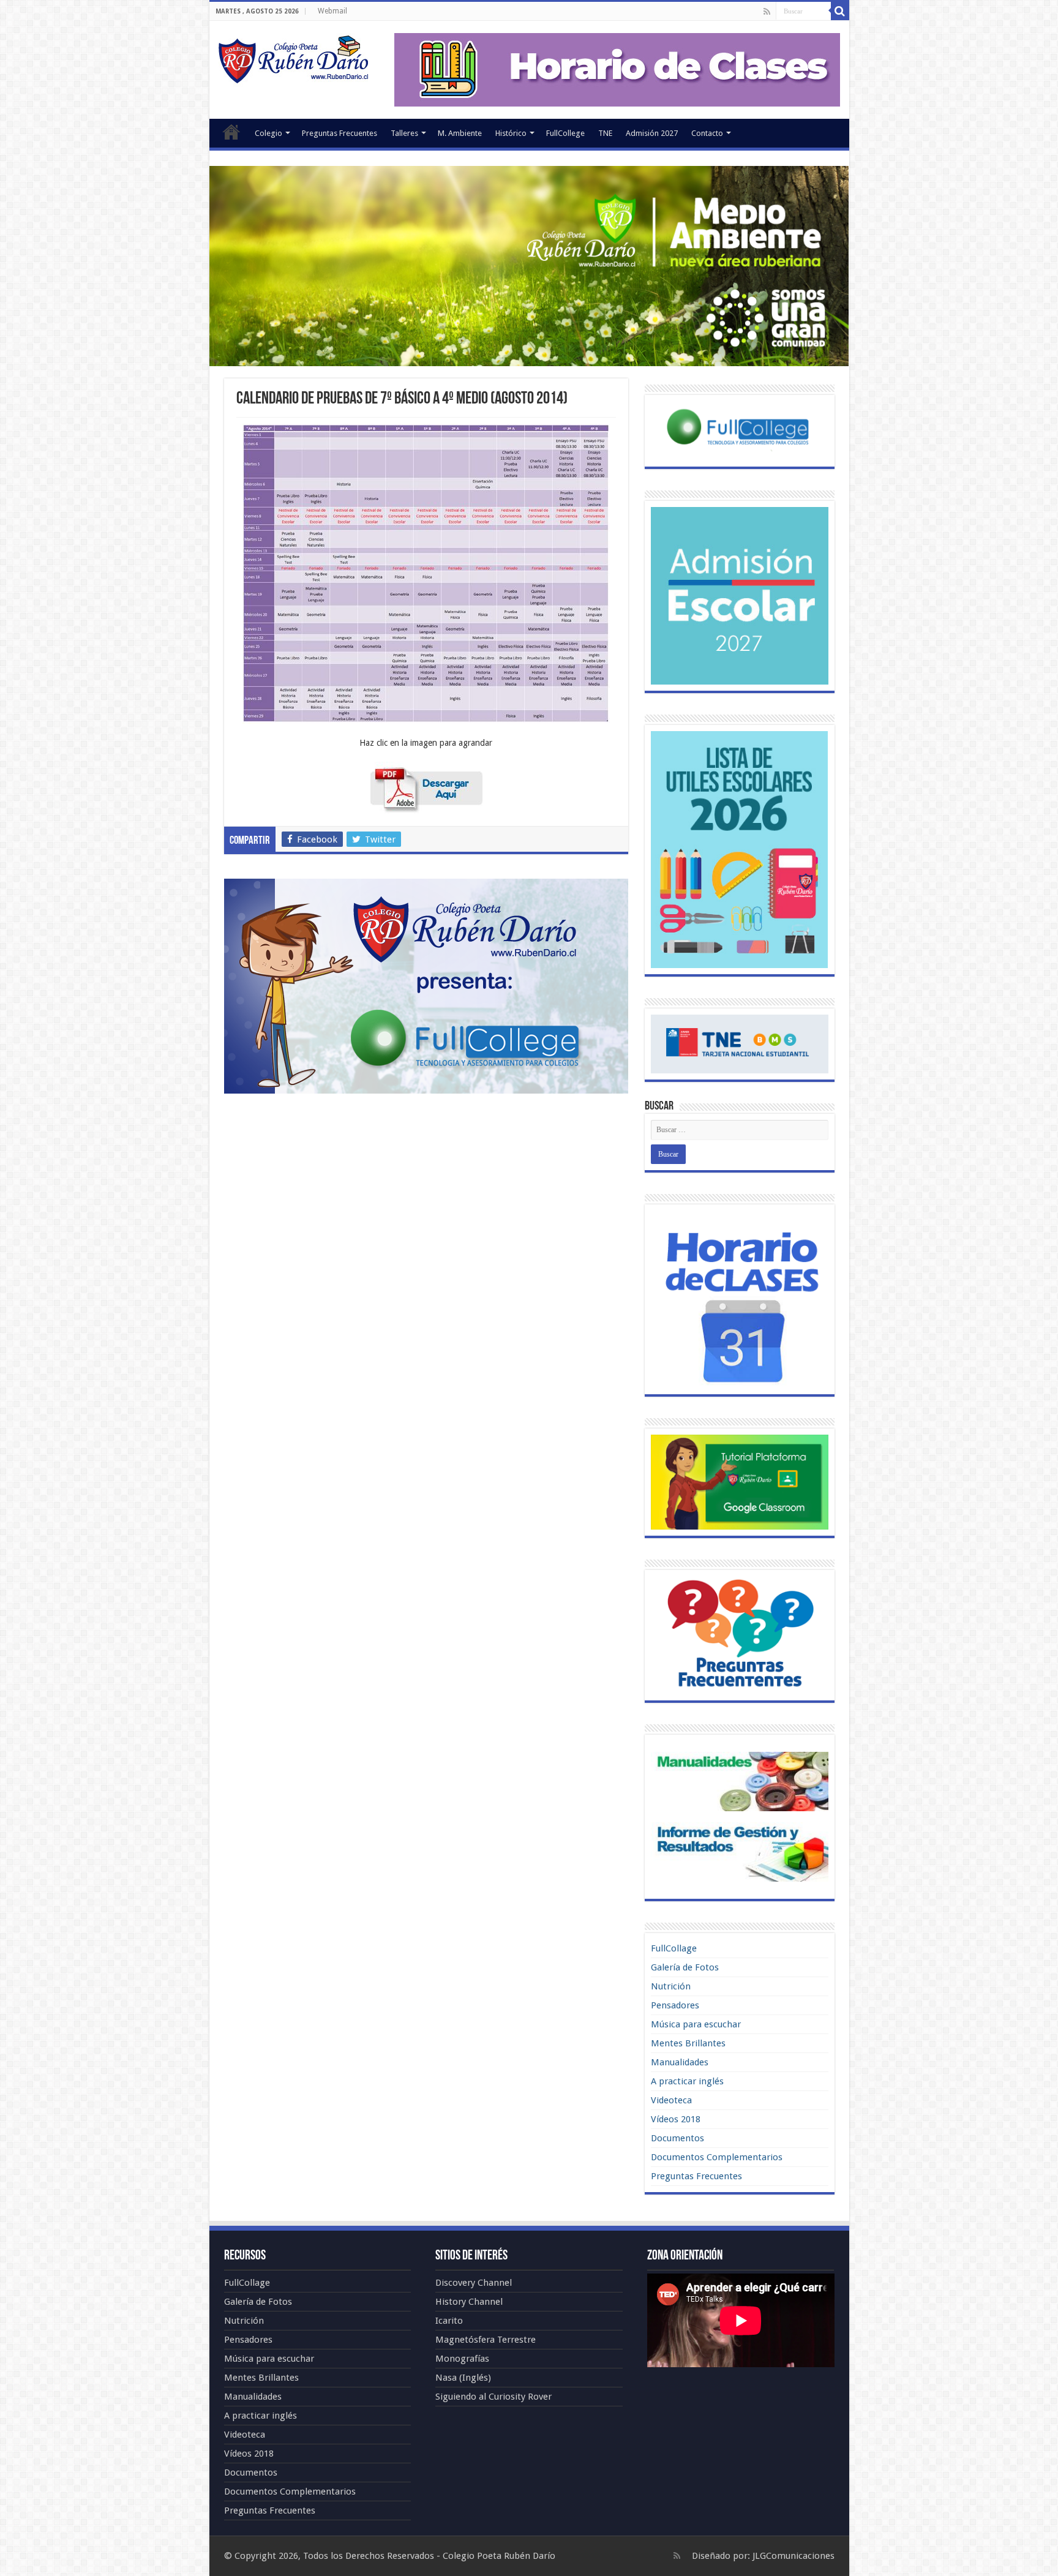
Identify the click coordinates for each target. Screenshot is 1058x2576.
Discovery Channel (474, 2283)
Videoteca (671, 2100)
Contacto (707, 133)
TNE (605, 133)
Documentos (677, 2138)
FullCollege (565, 133)
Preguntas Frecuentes (340, 133)
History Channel (469, 2302)
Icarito (449, 2321)
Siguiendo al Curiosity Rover (493, 2397)
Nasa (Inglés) (463, 2378)
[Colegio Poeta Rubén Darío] (293, 58)
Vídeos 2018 (676, 2119)
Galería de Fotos (685, 1967)
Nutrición (671, 1986)
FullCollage (674, 1948)
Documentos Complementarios (717, 2157)
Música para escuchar (696, 2024)
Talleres (404, 133)
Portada (231, 132)
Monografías (462, 2359)
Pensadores (675, 2005)
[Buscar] (840, 11)
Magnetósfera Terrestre (486, 2340)
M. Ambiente (460, 133)
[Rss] (767, 12)
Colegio (268, 133)
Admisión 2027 (652, 133)
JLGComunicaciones (793, 2556)
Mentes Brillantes (688, 2043)
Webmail (332, 11)
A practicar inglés (687, 2081)
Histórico (511, 133)
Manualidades (680, 2062)
